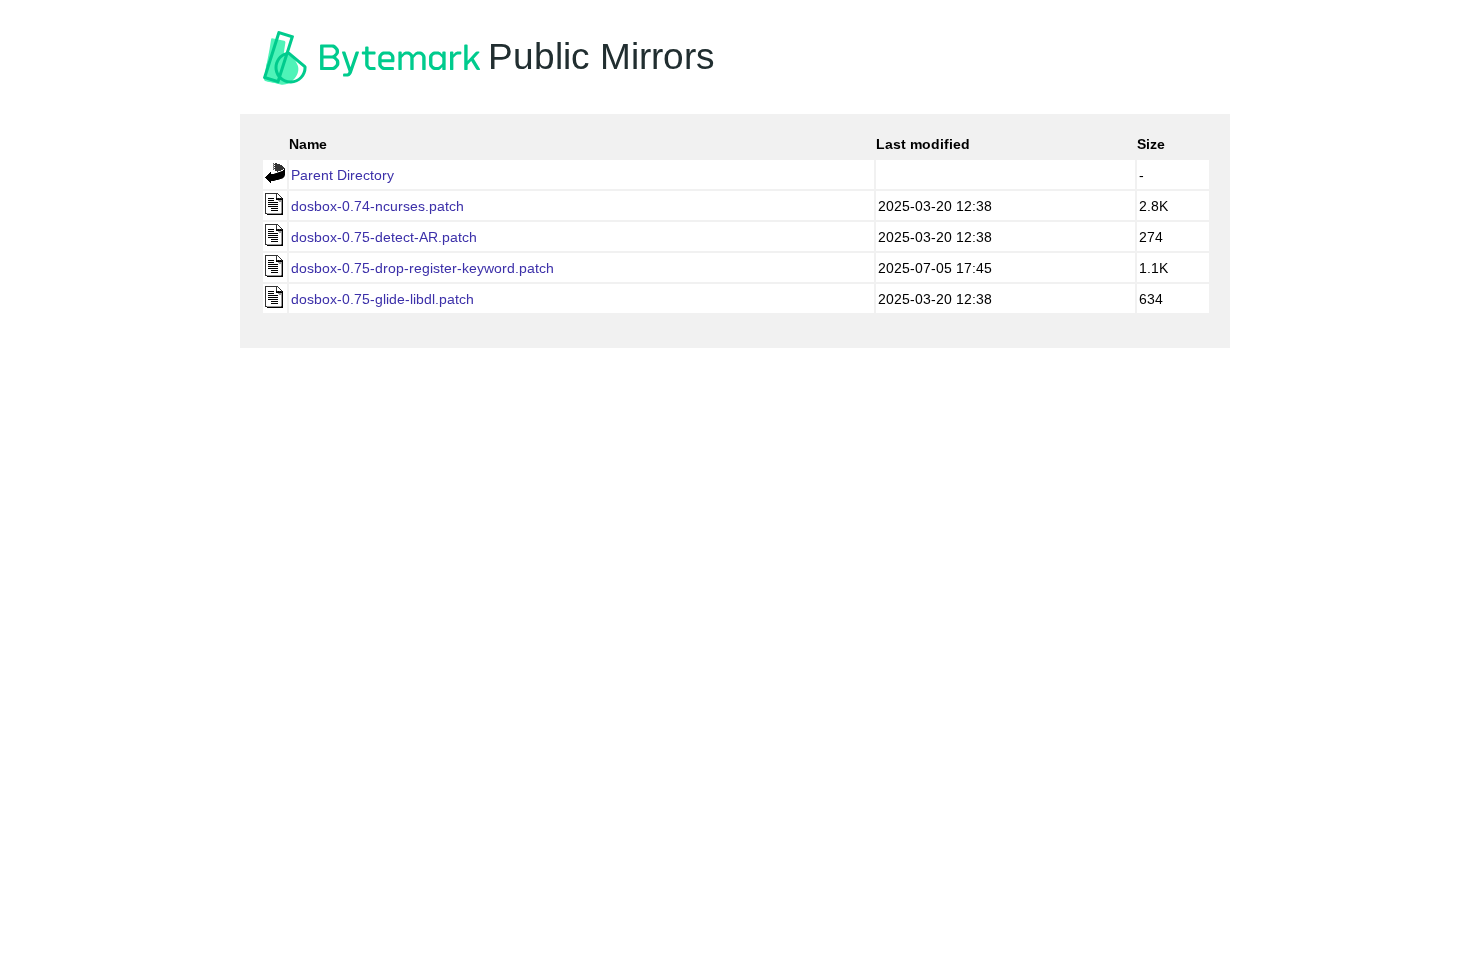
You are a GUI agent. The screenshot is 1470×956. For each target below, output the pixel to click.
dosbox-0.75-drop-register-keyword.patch (422, 268)
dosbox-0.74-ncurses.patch (377, 206)
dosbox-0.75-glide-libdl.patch (382, 299)
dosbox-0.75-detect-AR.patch (384, 237)
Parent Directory (342, 175)
